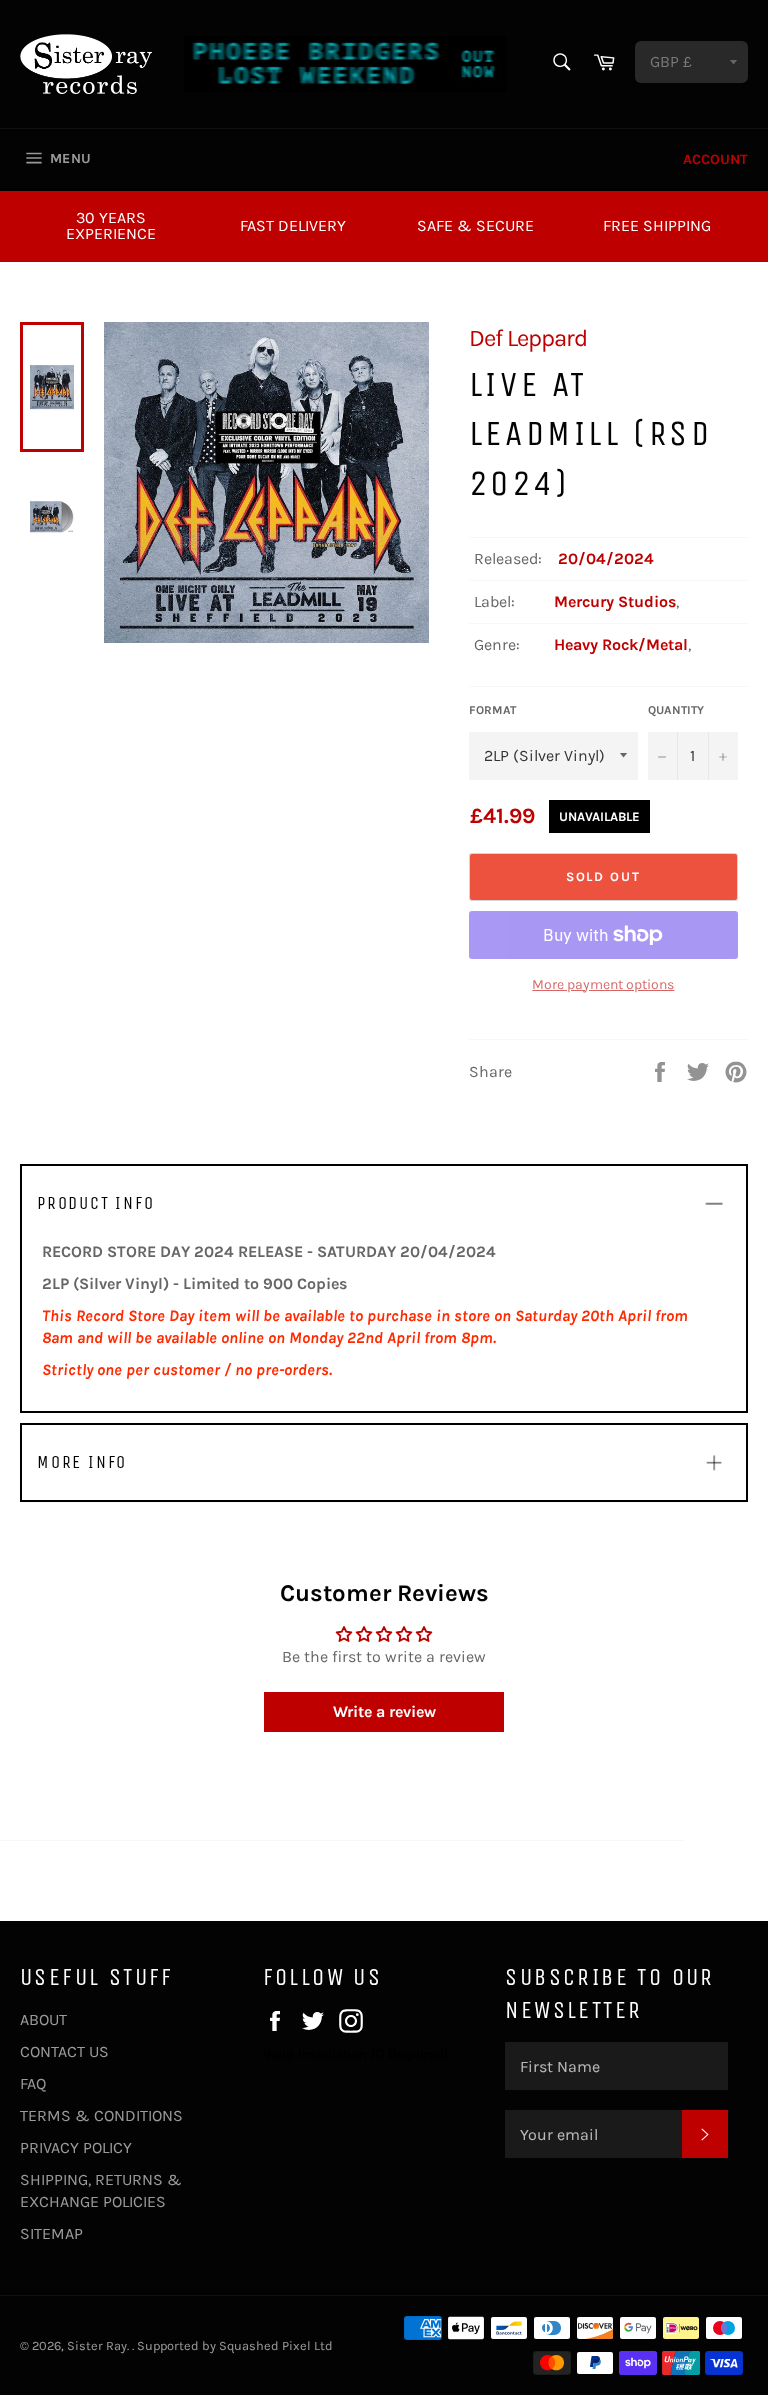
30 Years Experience (111, 225)
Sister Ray (97, 2345)
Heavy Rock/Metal (621, 644)
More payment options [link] (603, 984)
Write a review (384, 1711)
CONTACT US (64, 2051)
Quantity (676, 710)
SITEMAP (51, 2233)
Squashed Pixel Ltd (276, 2345)
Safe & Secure (475, 225)
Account (715, 159)
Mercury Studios (615, 601)
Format (492, 710)
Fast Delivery (293, 225)
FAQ (33, 2083)
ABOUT (43, 2019)
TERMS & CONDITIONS (101, 2115)
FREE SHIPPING (657, 225)
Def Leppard (528, 338)
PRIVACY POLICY (76, 2147)
